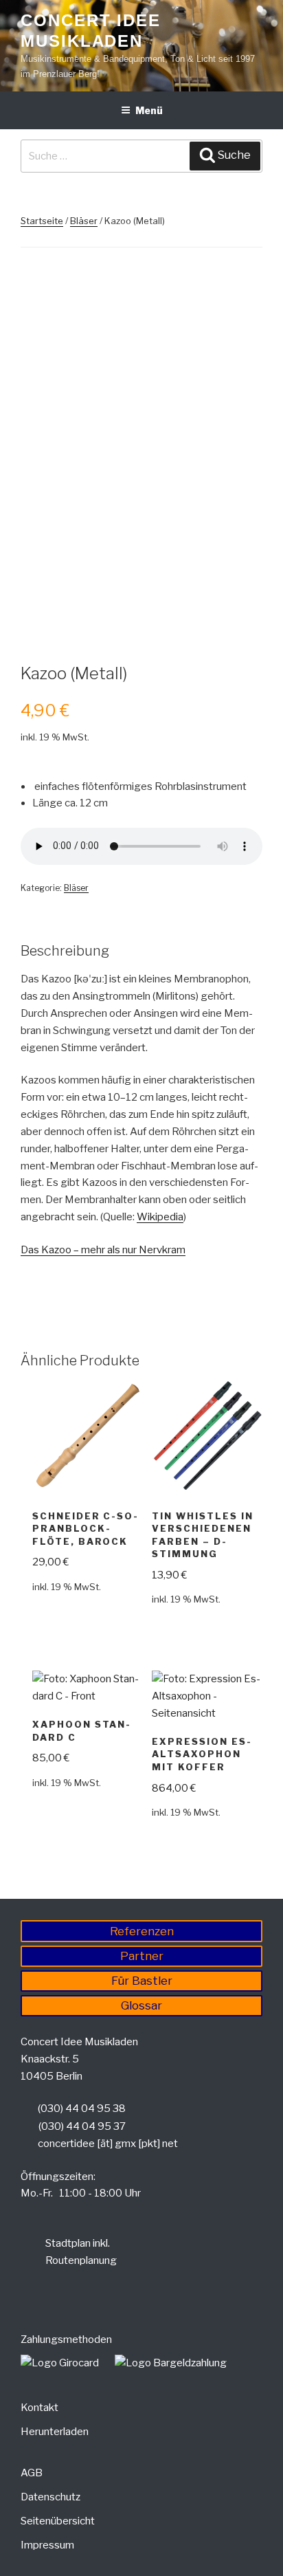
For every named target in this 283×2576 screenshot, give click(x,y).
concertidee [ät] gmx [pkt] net (108, 2144)
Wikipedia (160, 1217)
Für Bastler (142, 1981)
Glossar (141, 2005)
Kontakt (39, 2408)
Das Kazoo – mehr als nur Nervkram (103, 1250)
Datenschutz (50, 2497)
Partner (142, 1956)
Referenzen (142, 1931)
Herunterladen (55, 2432)
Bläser (84, 221)
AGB (32, 2473)
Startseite (42, 221)
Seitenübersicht (58, 2521)
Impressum (47, 2545)
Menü (149, 110)
